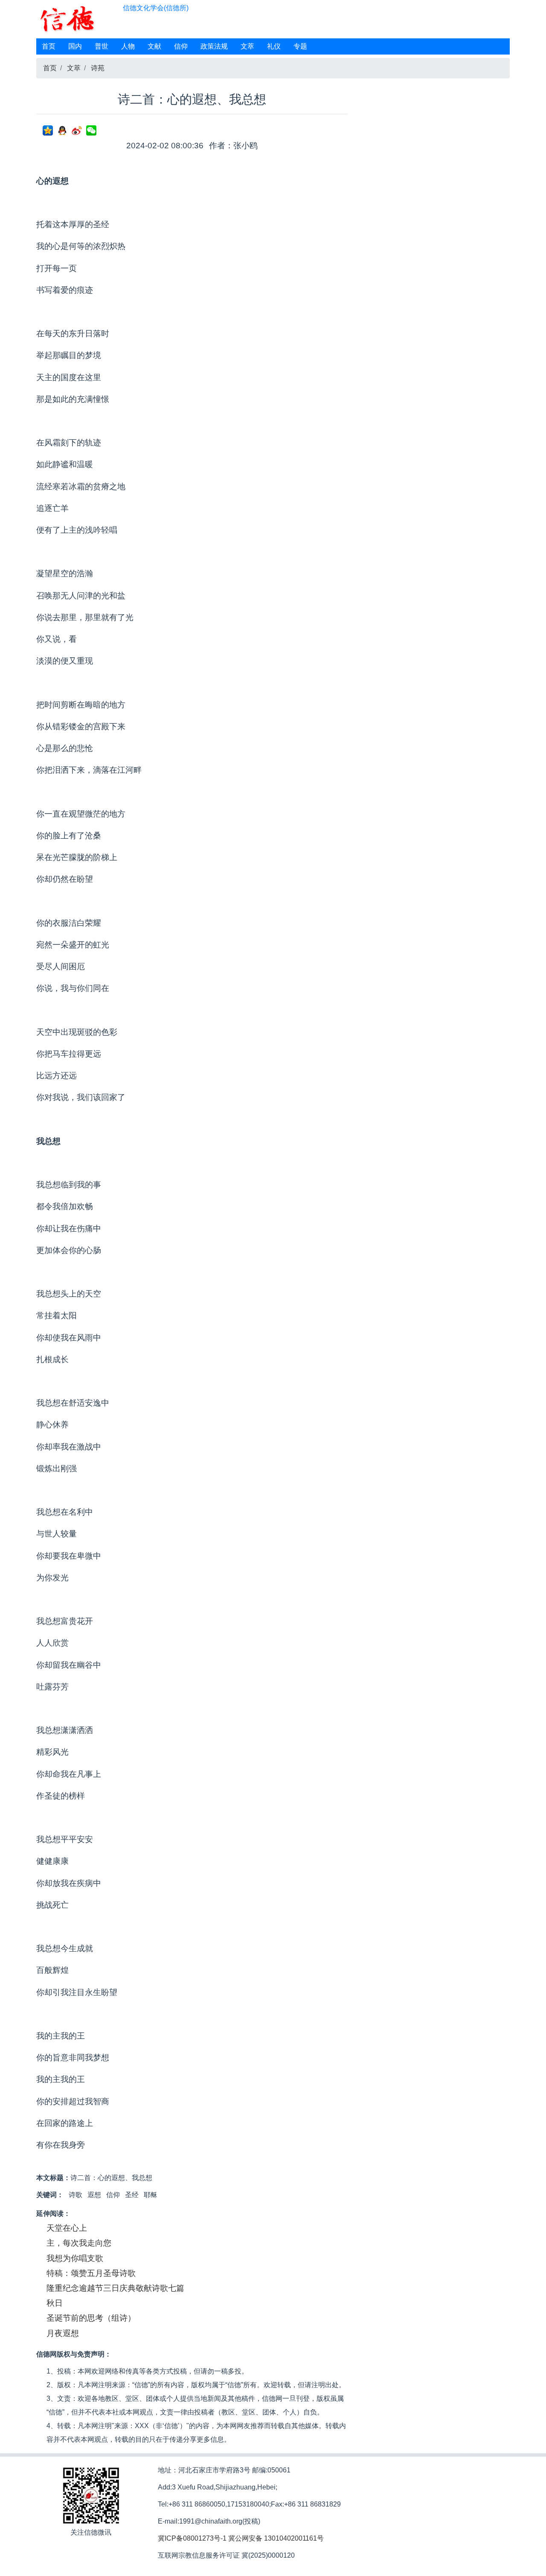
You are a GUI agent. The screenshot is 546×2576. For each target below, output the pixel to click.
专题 (300, 46)
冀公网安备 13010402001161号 (276, 2538)
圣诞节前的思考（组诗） (91, 2318)
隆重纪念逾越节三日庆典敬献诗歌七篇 (115, 2288)
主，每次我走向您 (79, 2243)
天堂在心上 (67, 2228)
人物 (128, 46)
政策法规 (214, 46)
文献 (154, 46)
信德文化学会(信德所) (156, 8)
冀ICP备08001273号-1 (192, 2538)
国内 (75, 46)
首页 (49, 46)
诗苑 (98, 68)
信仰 (181, 46)
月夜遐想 (63, 2333)
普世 (102, 46)
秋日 (55, 2303)
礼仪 (274, 46)
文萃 (247, 46)
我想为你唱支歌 (75, 2258)
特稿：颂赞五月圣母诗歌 (91, 2273)
